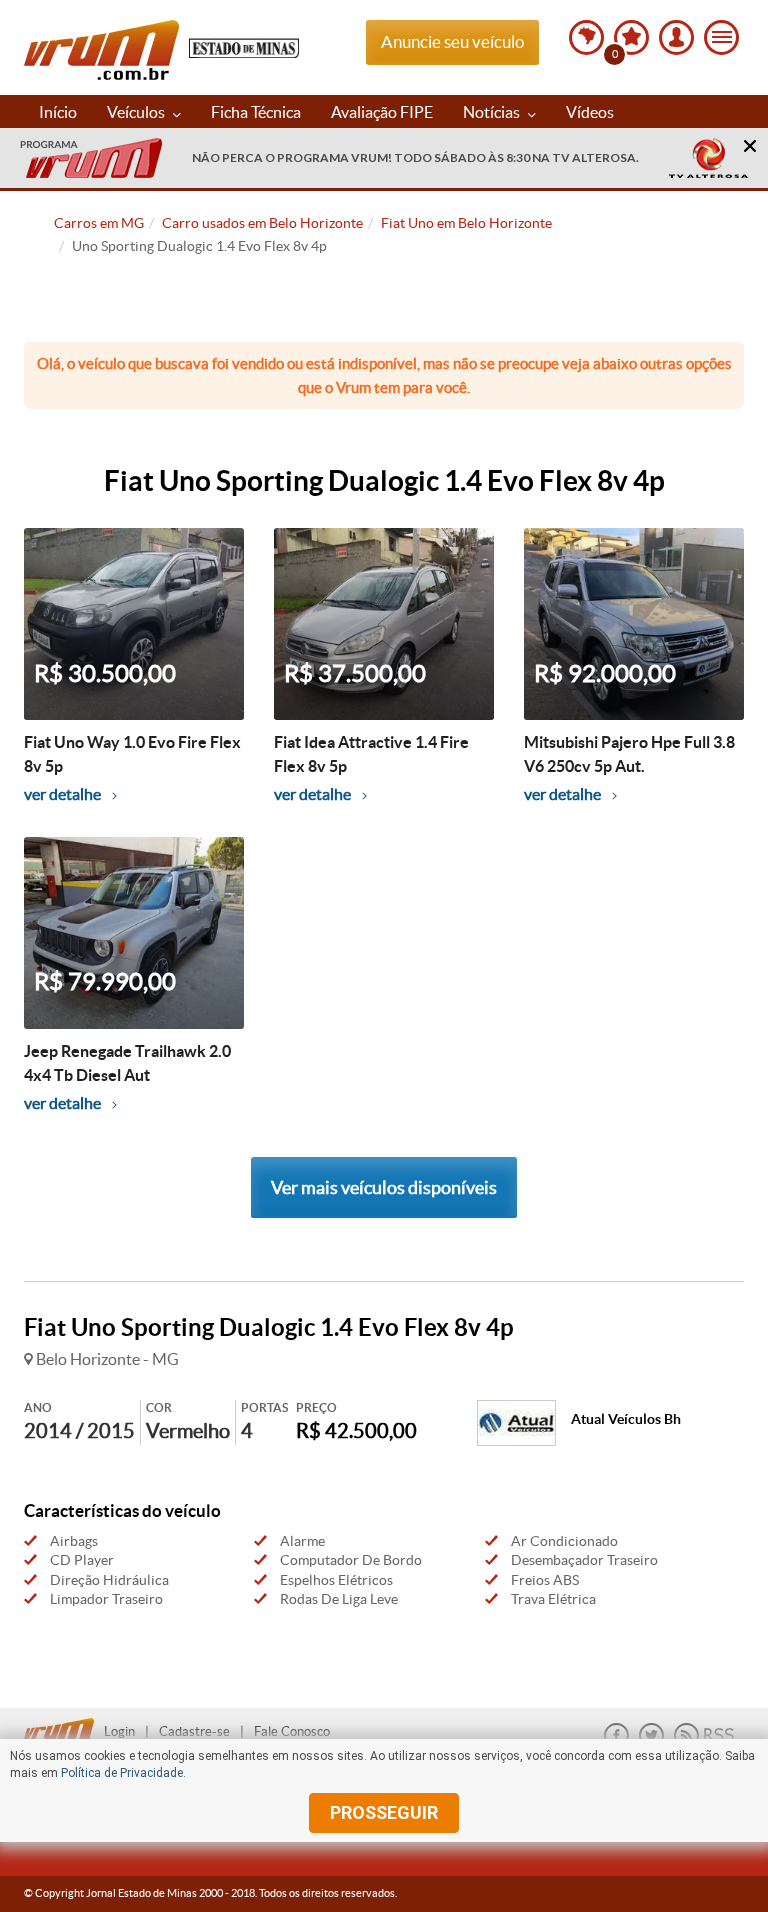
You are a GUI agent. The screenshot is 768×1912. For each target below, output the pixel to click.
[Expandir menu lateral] (721, 37)
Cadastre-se (194, 1731)
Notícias (493, 112)
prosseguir (384, 1812)
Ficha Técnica (256, 112)
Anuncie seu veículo (452, 41)
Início (58, 112)
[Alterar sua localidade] (586, 37)
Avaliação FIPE (382, 112)
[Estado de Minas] (244, 46)
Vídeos (590, 112)
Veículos (137, 112)
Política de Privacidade (122, 1773)
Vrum (101, 50)
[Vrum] (64, 1726)
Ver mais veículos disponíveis (384, 1187)
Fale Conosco (292, 1731)
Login (119, 1731)
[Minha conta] (676, 37)
